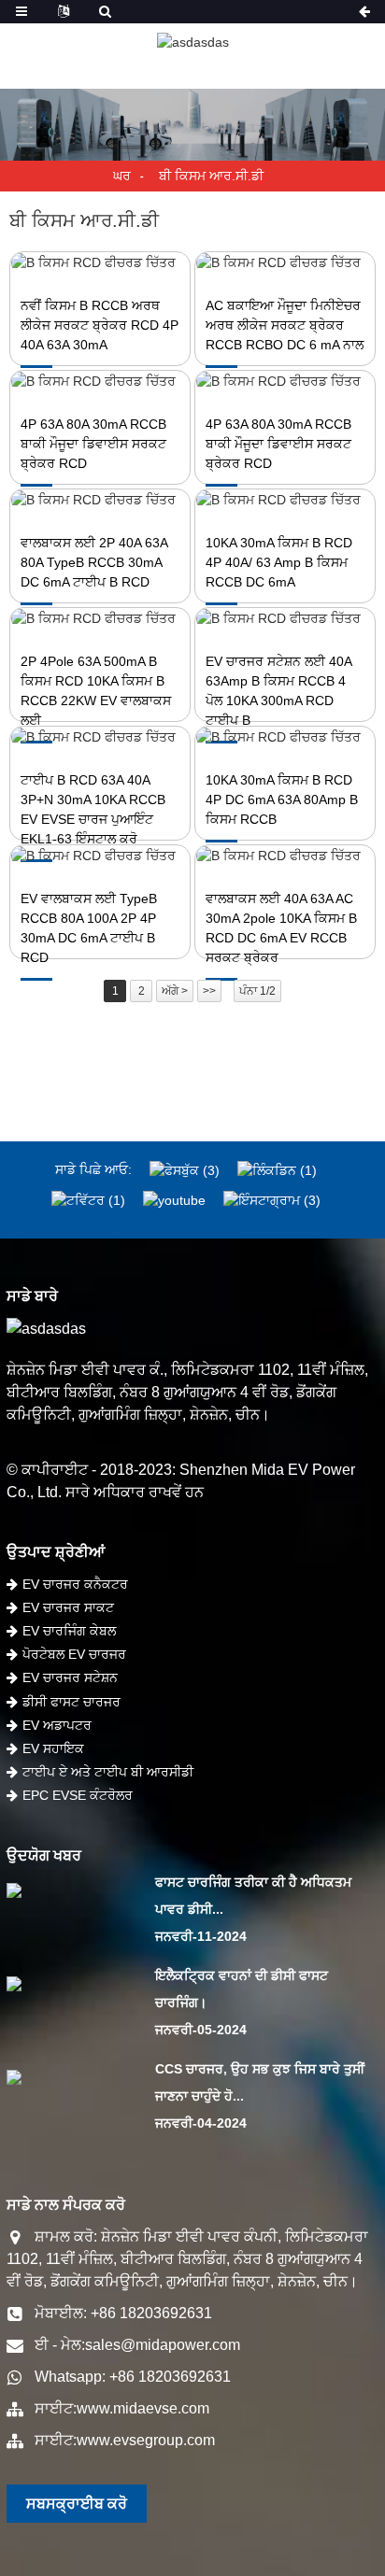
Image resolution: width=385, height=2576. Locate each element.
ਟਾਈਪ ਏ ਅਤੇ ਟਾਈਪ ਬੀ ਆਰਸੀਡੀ (108, 1772)
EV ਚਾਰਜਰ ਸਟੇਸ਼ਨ (70, 1677)
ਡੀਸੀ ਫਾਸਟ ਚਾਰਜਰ (71, 1702)
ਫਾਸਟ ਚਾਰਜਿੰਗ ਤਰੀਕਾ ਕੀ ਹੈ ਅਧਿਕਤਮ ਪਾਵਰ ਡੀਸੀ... (253, 1896)
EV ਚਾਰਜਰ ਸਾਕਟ (68, 1607)
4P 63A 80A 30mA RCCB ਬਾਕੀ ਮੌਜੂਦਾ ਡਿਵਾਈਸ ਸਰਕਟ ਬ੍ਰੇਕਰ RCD (93, 444)
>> (209, 991)
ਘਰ (122, 176)
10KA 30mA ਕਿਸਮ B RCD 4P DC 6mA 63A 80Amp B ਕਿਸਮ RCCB (282, 800)
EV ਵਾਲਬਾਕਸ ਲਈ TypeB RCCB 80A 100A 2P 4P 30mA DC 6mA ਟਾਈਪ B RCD (89, 928)
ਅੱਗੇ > (175, 991)
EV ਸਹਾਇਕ (53, 1748)
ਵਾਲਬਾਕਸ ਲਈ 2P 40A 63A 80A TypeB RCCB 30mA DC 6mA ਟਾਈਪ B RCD (94, 562)
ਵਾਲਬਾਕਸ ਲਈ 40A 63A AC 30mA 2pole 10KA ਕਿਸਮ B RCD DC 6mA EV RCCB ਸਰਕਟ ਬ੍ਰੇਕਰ (281, 928)
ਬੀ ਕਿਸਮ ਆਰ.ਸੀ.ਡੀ (211, 176)
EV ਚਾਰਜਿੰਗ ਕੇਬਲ (69, 1631)
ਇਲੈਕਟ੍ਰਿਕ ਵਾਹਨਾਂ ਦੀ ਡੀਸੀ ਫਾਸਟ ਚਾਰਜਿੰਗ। (242, 1989)
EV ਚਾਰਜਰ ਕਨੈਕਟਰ (75, 1584)
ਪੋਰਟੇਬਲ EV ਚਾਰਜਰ (74, 1654)
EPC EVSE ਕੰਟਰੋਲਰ (78, 1795)
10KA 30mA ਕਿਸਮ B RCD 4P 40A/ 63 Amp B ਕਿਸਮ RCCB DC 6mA (279, 562)
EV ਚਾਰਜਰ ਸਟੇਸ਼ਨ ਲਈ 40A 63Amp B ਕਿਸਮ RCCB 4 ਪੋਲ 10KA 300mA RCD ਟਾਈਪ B (278, 691)
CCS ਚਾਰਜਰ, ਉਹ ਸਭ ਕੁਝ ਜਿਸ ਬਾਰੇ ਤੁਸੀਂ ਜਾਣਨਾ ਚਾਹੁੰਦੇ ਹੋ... (260, 2082)
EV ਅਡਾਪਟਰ (57, 1725)
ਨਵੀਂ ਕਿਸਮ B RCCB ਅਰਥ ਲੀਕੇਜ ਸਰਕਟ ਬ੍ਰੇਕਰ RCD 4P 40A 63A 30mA (100, 325)
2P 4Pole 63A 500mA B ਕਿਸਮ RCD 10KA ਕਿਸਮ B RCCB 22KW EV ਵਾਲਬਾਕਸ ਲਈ (96, 691)
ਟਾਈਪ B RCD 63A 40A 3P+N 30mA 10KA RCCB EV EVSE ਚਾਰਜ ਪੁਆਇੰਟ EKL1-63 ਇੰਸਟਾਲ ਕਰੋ (93, 809)
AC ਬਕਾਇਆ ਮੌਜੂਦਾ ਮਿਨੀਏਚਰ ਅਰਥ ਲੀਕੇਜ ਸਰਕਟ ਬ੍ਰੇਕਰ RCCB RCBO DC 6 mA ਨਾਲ (285, 325)
